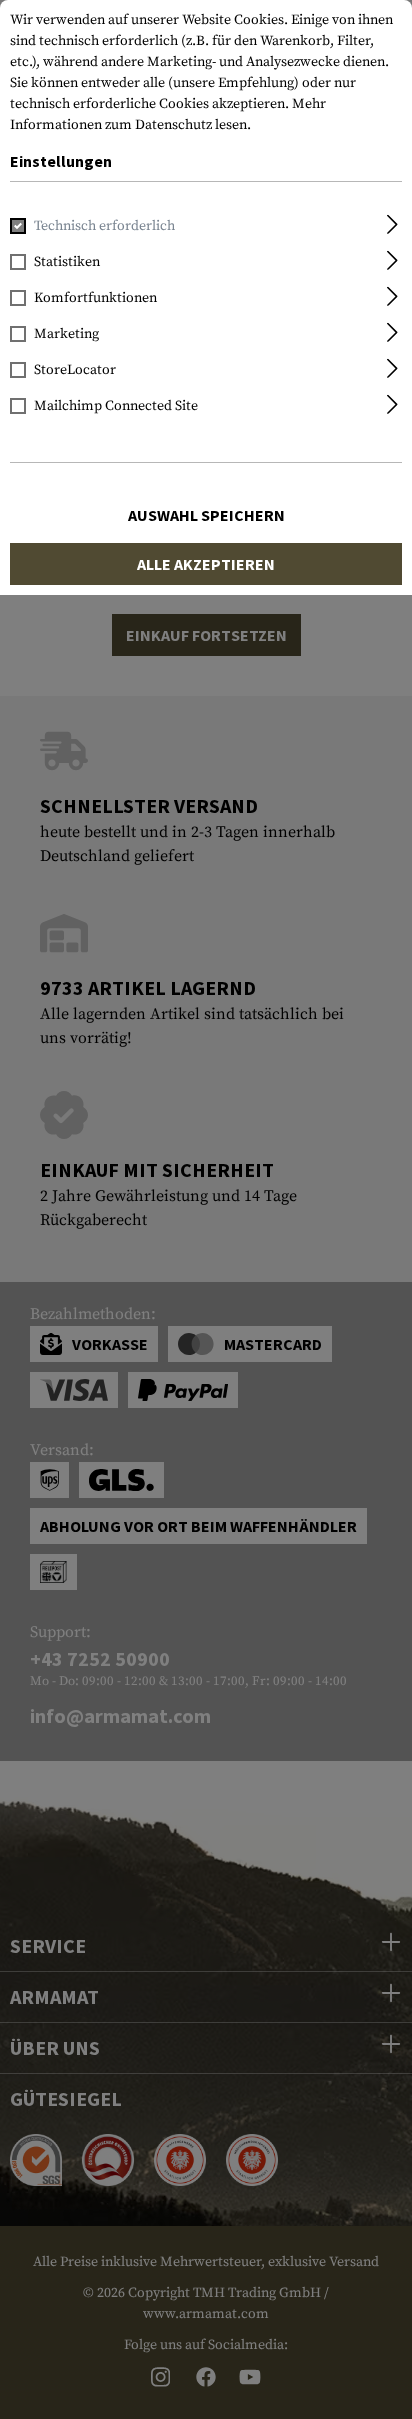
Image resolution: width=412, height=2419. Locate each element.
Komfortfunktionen (95, 298)
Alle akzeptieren (206, 564)
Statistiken (67, 262)
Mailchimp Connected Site (116, 406)
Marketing (66, 334)
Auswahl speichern (206, 515)
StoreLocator (75, 370)
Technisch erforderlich (104, 226)
